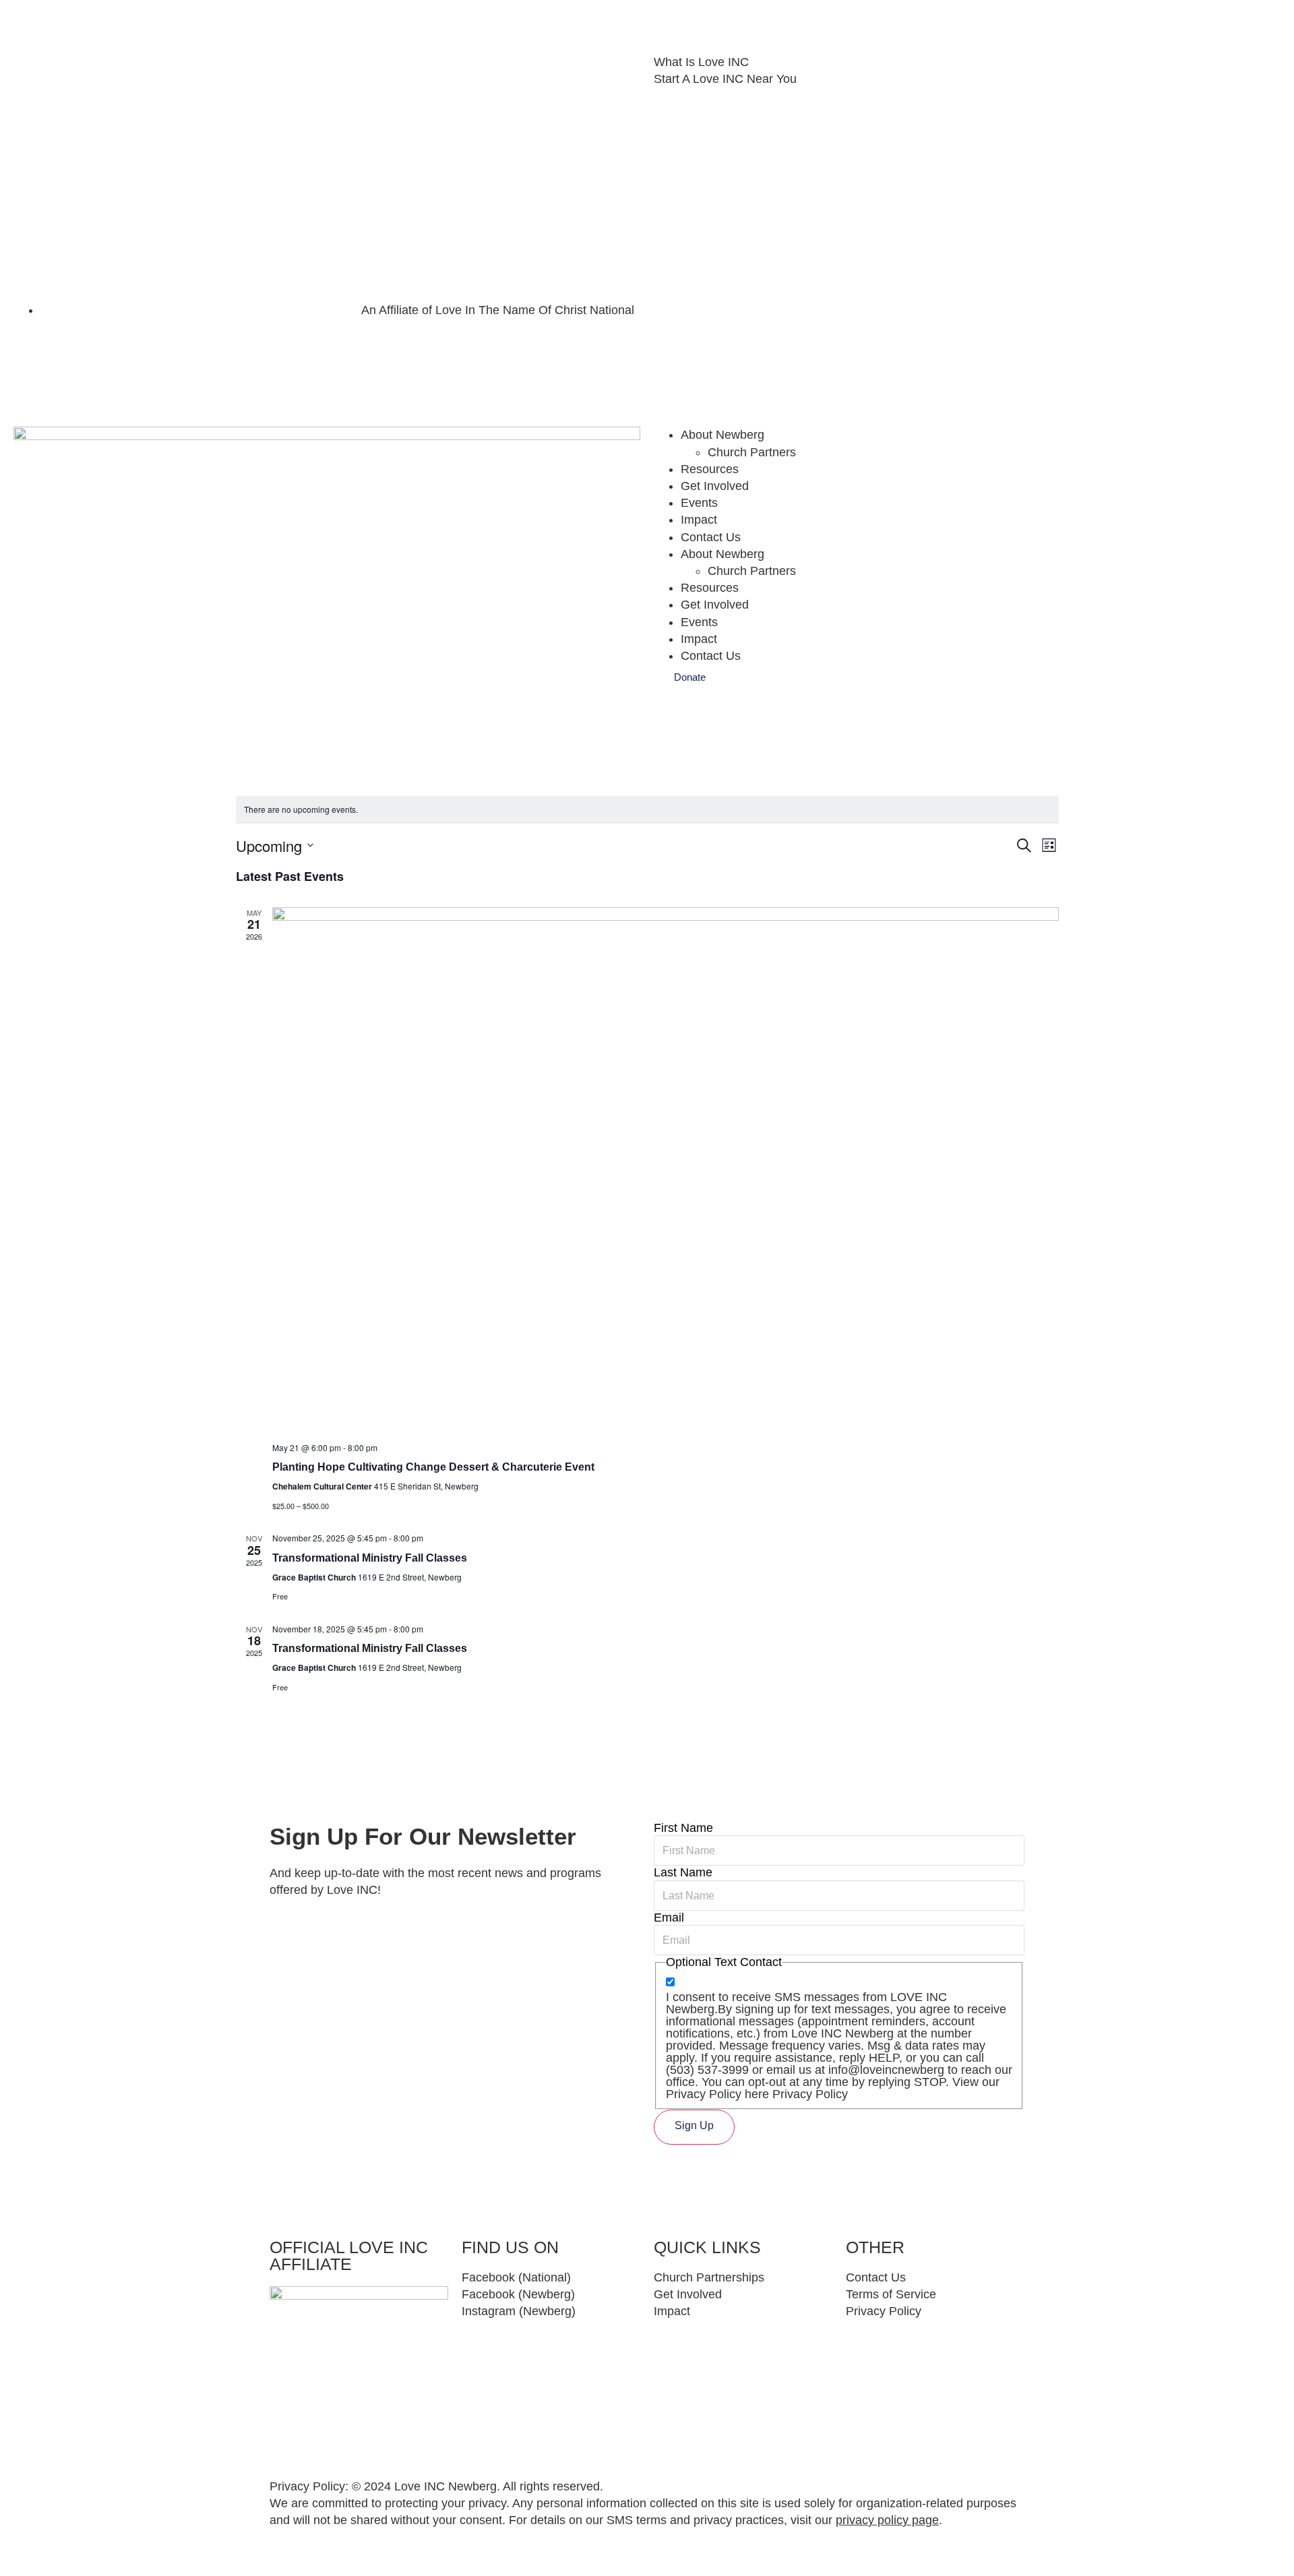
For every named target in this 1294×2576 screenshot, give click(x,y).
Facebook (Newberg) (518, 2294)
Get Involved (715, 486)
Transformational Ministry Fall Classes (370, 1558)
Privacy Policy (884, 2311)
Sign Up (694, 2125)
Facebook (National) (516, 2277)
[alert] (647, 810)
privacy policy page (887, 2520)
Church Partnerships (709, 2277)
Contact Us (711, 537)
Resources (710, 469)
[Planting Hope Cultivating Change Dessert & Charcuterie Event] (666, 1169)
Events (699, 503)
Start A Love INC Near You (725, 79)
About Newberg (722, 435)
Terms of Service (891, 2294)
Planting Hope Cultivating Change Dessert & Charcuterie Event (433, 1467)
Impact (699, 520)
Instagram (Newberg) (519, 2311)
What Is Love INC (701, 62)
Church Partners (752, 452)
